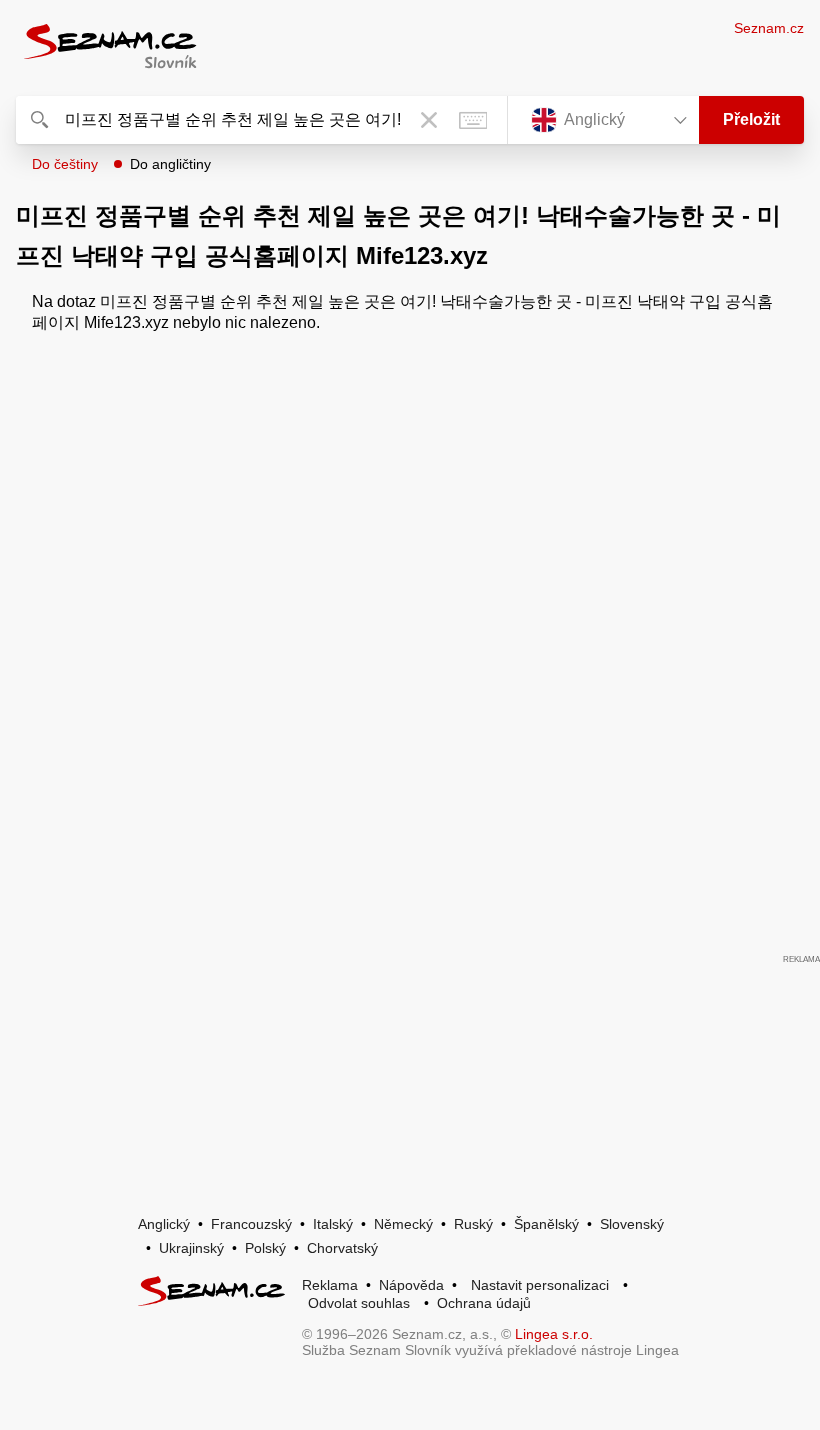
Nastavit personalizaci (540, 1285)
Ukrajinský (191, 1248)
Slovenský (632, 1224)
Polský (265, 1248)
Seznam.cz (769, 28)
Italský (333, 1224)
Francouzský (251, 1224)
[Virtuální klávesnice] (473, 120)
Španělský (546, 1224)
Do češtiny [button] (65, 164)
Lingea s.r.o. (554, 1334)
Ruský (473, 1224)
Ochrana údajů (484, 1303)
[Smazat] (429, 120)
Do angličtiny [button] (170, 164)
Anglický (164, 1224)
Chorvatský (342, 1248)
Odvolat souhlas (359, 1303)
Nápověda (411, 1285)
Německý (403, 1224)
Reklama (330, 1285)
